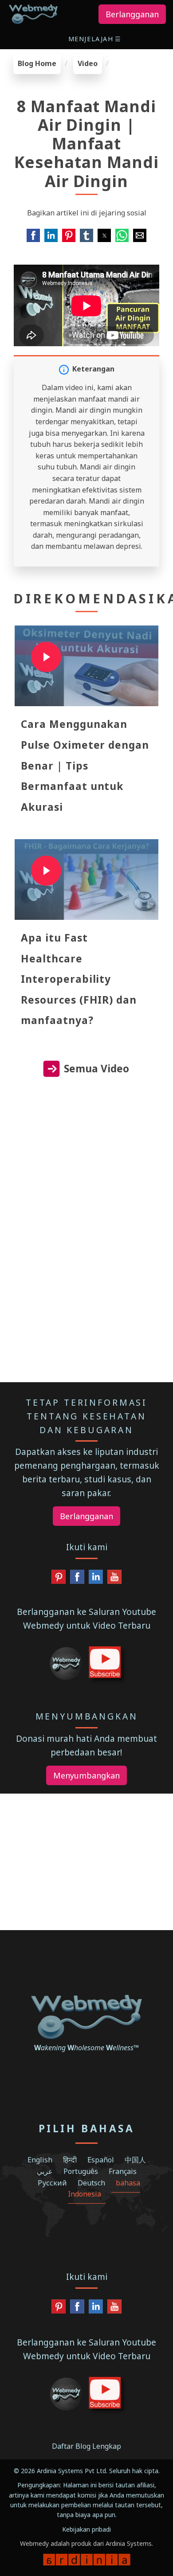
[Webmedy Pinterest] (59, 1579)
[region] (86, 1169)
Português (81, 2171)
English (40, 2160)
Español (101, 2160)
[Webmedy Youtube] (114, 1579)
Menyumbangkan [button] (86, 1775)
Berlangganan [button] (132, 14)
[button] (96, 39)
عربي (45, 2171)
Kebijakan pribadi (86, 2529)
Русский (52, 2183)
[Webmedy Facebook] (77, 1579)
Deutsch (91, 2183)
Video (88, 63)
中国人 (135, 2160)
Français (123, 2171)
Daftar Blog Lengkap (86, 2446)
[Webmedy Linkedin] (96, 1579)
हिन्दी (70, 2160)
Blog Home (37, 63)
